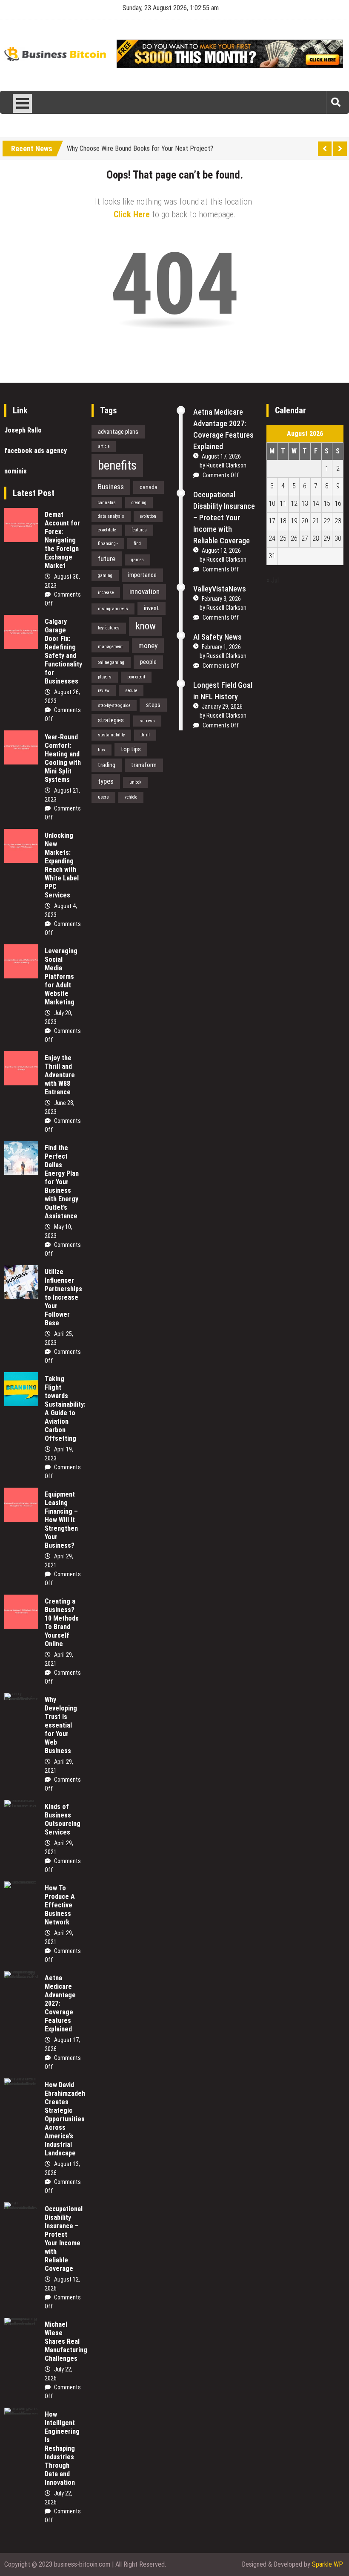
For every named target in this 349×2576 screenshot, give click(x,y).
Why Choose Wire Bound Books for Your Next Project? (140, 147)
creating (139, 503)
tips (102, 750)
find (137, 544)
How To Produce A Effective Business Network (60, 1905)
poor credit (136, 677)
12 (294, 503)
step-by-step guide (114, 705)
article (104, 446)
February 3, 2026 (221, 599)
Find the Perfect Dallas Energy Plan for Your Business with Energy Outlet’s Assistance (62, 1182)
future (107, 559)
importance (142, 575)
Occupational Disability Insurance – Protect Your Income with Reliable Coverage (64, 2239)
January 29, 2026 (222, 707)
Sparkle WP (328, 2564)
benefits (117, 465)
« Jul (273, 580)
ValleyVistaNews (220, 589)
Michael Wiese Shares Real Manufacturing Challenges (66, 2341)
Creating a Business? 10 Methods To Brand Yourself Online (62, 1623)
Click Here (132, 214)
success (147, 721)
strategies (111, 720)
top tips (131, 749)
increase (106, 593)
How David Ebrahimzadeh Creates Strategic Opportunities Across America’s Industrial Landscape (65, 2119)
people (148, 662)
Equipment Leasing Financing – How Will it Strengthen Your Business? (61, 1520)
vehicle (131, 797)
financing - (108, 544)
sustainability (111, 735)
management (110, 647)
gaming (105, 575)
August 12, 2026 (221, 551)
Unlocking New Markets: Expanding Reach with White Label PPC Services (62, 865)
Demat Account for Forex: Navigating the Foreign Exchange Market (62, 540)
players (105, 677)
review (104, 691)
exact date (107, 530)
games (137, 560)
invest (152, 608)
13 (305, 503)
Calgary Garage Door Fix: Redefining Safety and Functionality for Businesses (63, 651)
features (139, 530)
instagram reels (113, 609)
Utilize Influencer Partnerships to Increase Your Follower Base (63, 1297)
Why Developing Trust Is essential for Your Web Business (61, 1725)
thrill (145, 735)
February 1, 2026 (221, 647)
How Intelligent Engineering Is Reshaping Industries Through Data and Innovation (62, 2448)
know (146, 626)
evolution (148, 516)
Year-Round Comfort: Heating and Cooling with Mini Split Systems (63, 758)
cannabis (107, 503)
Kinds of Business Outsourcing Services (63, 1819)
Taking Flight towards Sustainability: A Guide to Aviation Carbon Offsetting (65, 1409)
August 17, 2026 (221, 456)
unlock (135, 782)
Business (111, 487)
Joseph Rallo (23, 430)
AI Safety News (217, 637)
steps (153, 705)
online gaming (111, 662)
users (103, 797)
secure (131, 691)
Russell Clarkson (226, 465)
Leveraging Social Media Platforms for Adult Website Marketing (61, 976)
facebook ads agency (36, 451)
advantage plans (118, 432)
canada (149, 487)
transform (144, 765)
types (106, 781)
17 (272, 521)
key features (109, 628)
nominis (16, 471)
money (148, 646)
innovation (144, 591)
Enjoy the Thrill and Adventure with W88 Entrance (60, 1075)
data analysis (111, 516)
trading (107, 765)
